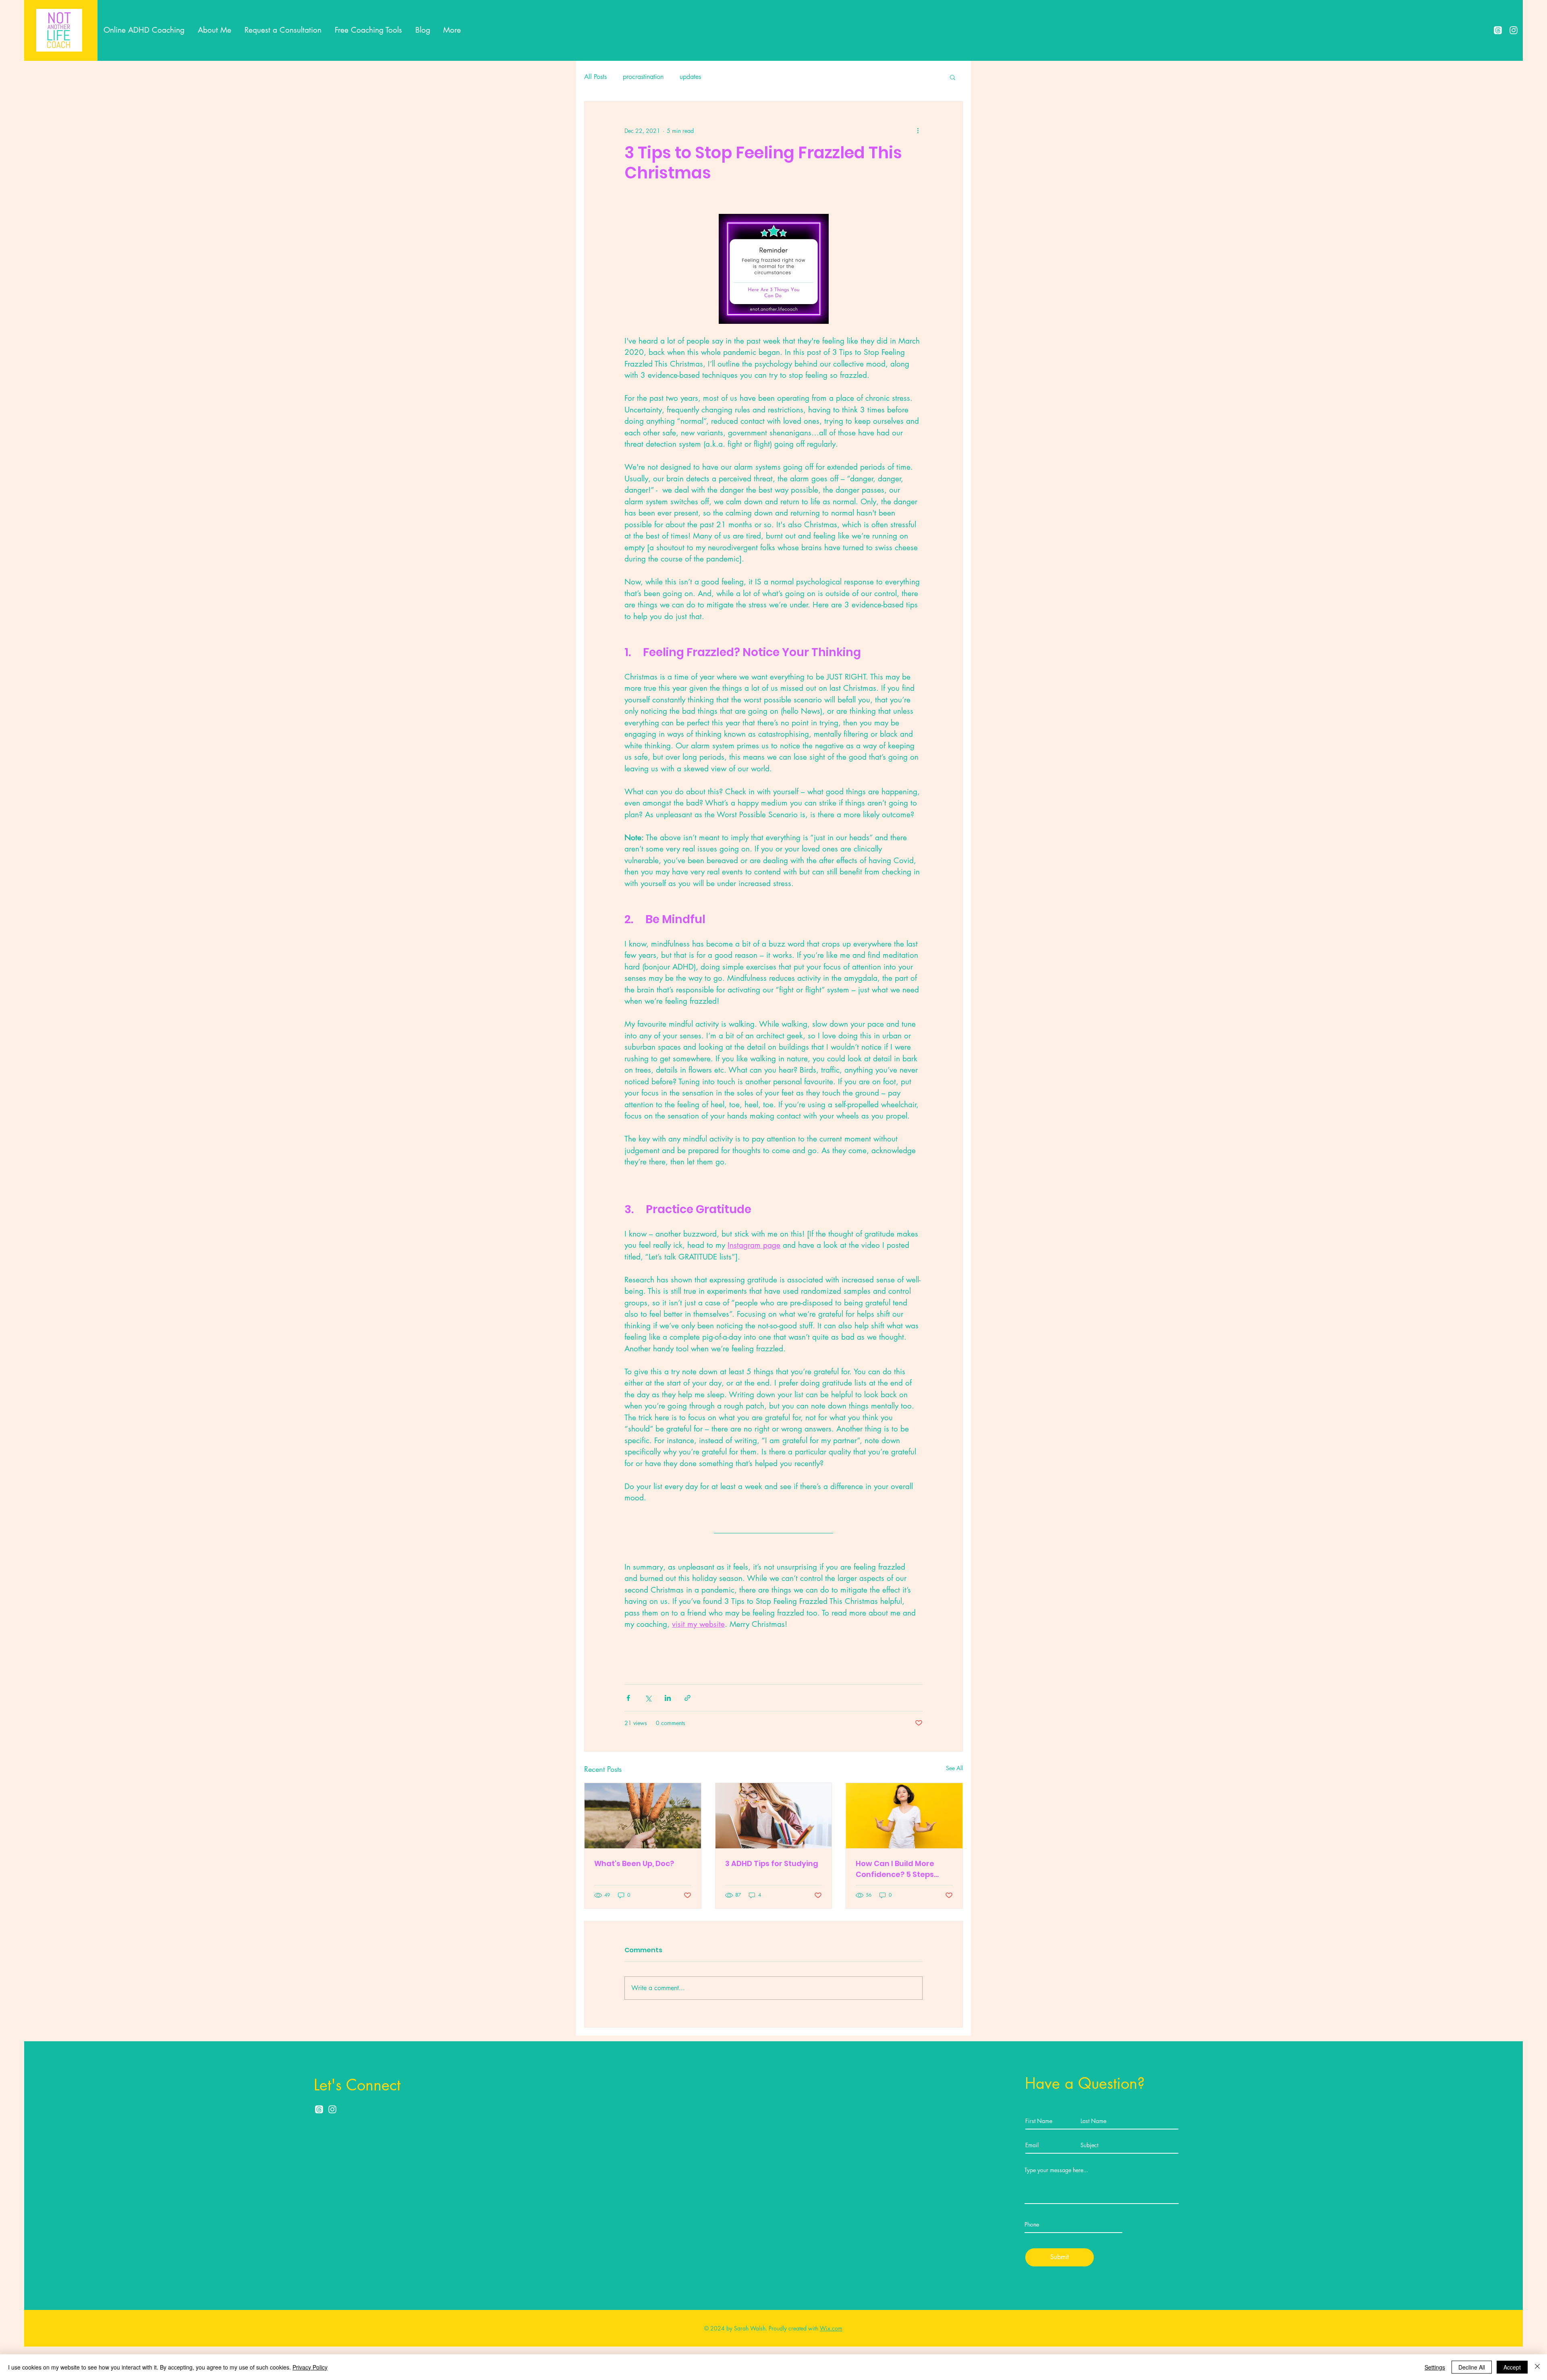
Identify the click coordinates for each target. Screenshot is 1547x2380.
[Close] (1537, 2367)
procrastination (643, 77)
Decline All (1472, 2367)
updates (690, 77)
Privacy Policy (310, 2367)
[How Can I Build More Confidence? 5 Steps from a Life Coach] (904, 1816)
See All (954, 1768)
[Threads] (1498, 30)
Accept (1512, 2367)
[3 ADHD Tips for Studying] (774, 1816)
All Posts (595, 77)
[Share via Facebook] (628, 1698)
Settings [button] (1435, 2367)
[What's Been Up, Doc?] (643, 1816)
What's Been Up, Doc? (634, 1863)
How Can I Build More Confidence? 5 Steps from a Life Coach (895, 1869)
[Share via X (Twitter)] (648, 1698)
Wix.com (831, 2328)
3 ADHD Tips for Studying (772, 1863)
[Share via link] (687, 1698)
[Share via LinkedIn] (668, 1698)
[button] (953, 77)
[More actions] (918, 130)
